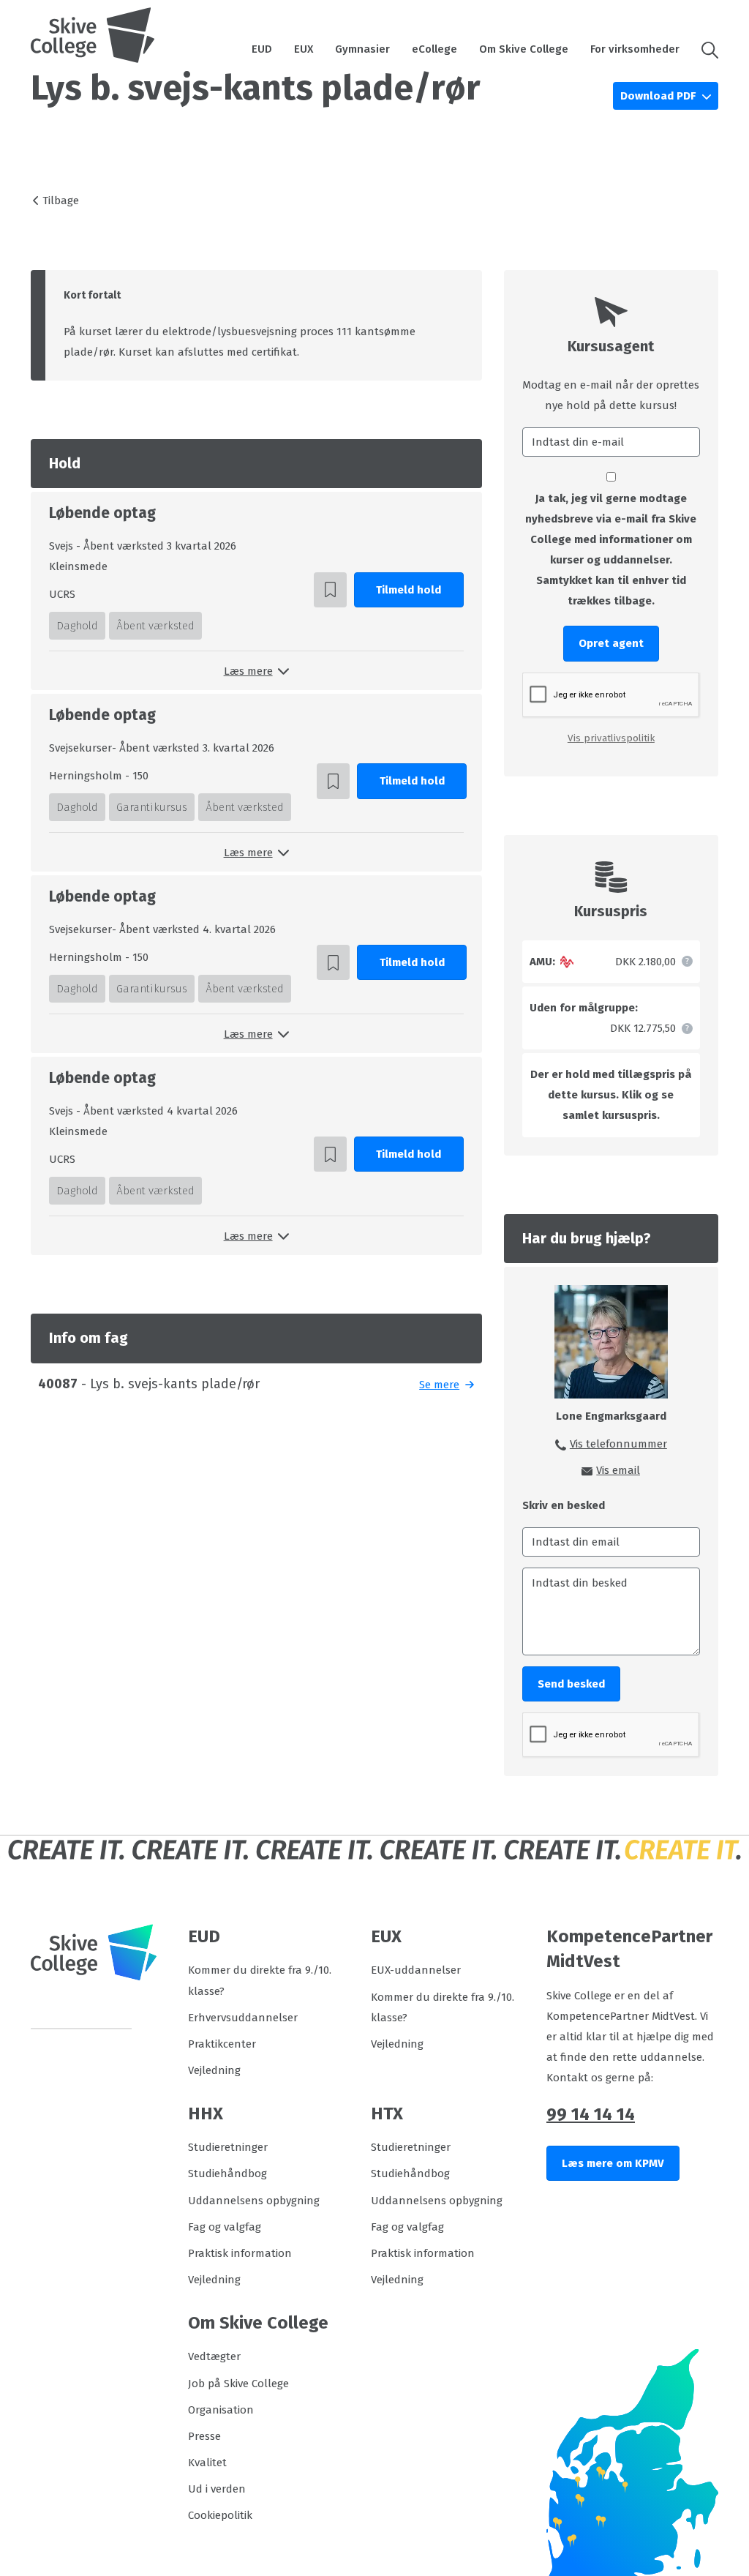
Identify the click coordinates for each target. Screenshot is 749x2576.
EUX (304, 49)
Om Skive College (524, 49)
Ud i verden (217, 2489)
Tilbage (61, 201)
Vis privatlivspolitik (611, 738)
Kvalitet (207, 2463)
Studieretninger (228, 2147)
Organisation (221, 2410)
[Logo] (93, 35)
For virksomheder (635, 49)
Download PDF (659, 96)
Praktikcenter (222, 2044)
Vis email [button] (618, 1470)
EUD (262, 49)
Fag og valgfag (225, 2227)
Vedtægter (214, 2356)
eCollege (434, 49)
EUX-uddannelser (416, 1970)
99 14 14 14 (591, 2114)
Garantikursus (152, 807)
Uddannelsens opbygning (254, 2201)
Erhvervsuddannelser (243, 2018)
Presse (204, 2436)
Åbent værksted (155, 626)
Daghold (77, 626)
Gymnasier (362, 49)
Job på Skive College (238, 2384)
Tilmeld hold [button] (409, 590)
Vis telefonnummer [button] (618, 1444)
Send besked (571, 1684)
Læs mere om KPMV (613, 2163)
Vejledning (214, 2070)
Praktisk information (240, 2253)
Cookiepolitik (220, 2515)
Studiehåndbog (227, 2173)
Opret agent (611, 643)
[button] (704, 49)
